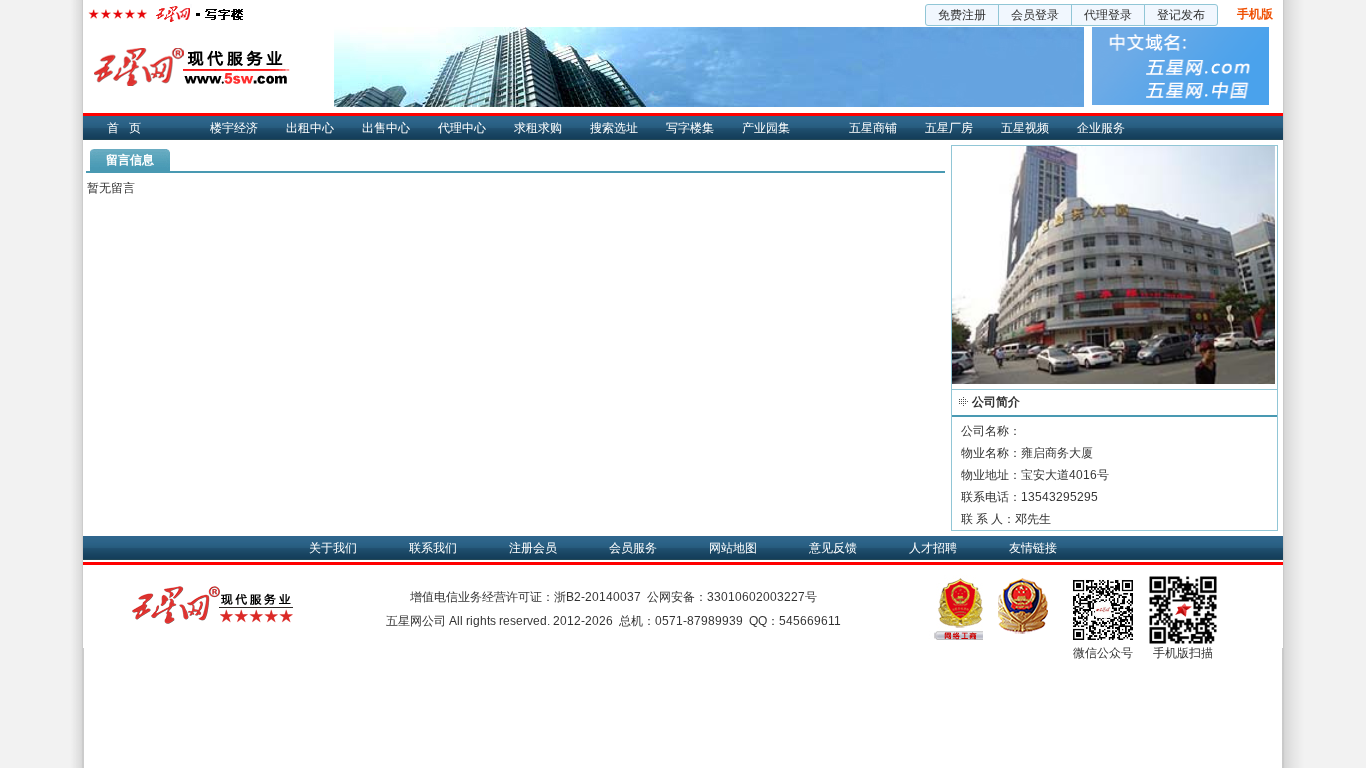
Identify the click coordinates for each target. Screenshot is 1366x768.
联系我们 (433, 548)
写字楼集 (690, 128)
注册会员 (533, 548)
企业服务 (1101, 128)
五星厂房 (949, 128)
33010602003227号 (762, 597)
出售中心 (386, 128)
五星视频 (1025, 128)
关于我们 (333, 548)
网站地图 (733, 548)
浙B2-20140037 (597, 597)
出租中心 (310, 128)
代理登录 (1108, 15)
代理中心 (462, 128)
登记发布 (1181, 15)
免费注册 (962, 15)
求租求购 (538, 128)
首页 (129, 128)
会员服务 (633, 548)
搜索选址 (614, 128)
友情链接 (1033, 548)
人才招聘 (933, 548)
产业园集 (766, 128)
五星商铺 (873, 128)
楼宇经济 (234, 128)
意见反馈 (833, 548)
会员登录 (1035, 15)
